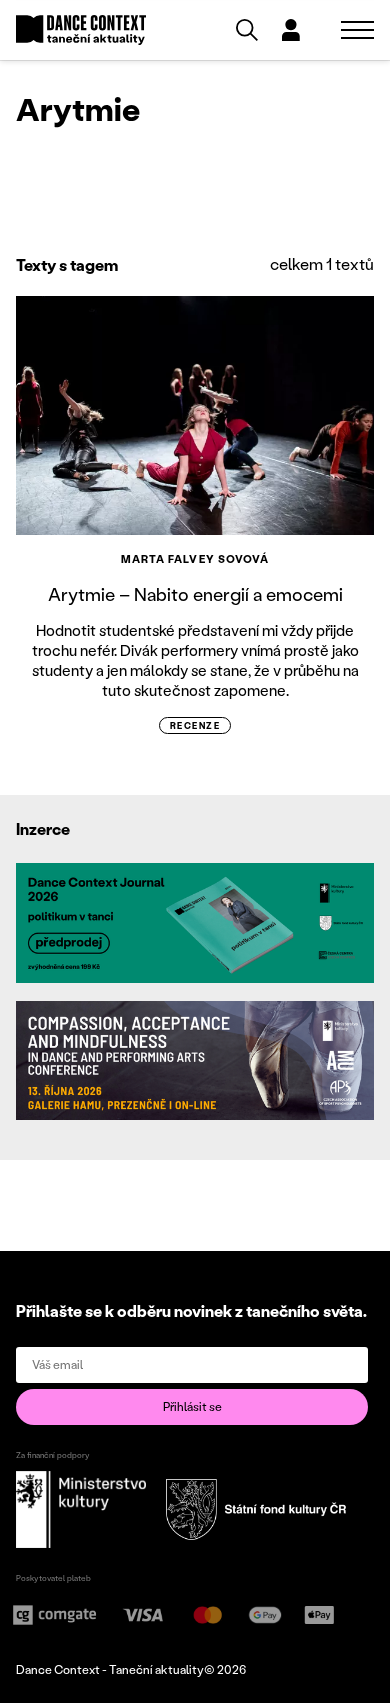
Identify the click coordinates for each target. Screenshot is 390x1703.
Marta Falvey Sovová (195, 559)
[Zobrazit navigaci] (357, 30)
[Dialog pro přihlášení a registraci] (291, 30)
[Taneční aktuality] (81, 30)
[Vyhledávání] (247, 30)
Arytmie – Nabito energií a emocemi (195, 594)
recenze (195, 725)
